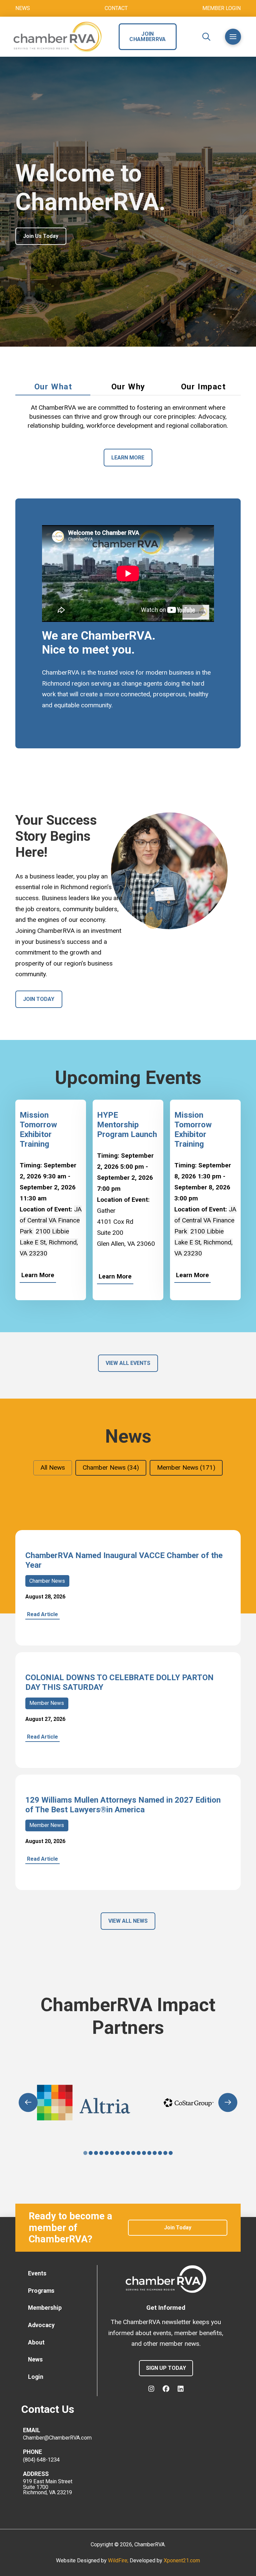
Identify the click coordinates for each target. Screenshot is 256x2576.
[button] (206, 37)
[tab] (53, 387)
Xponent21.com (182, 2560)
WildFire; (119, 2560)
